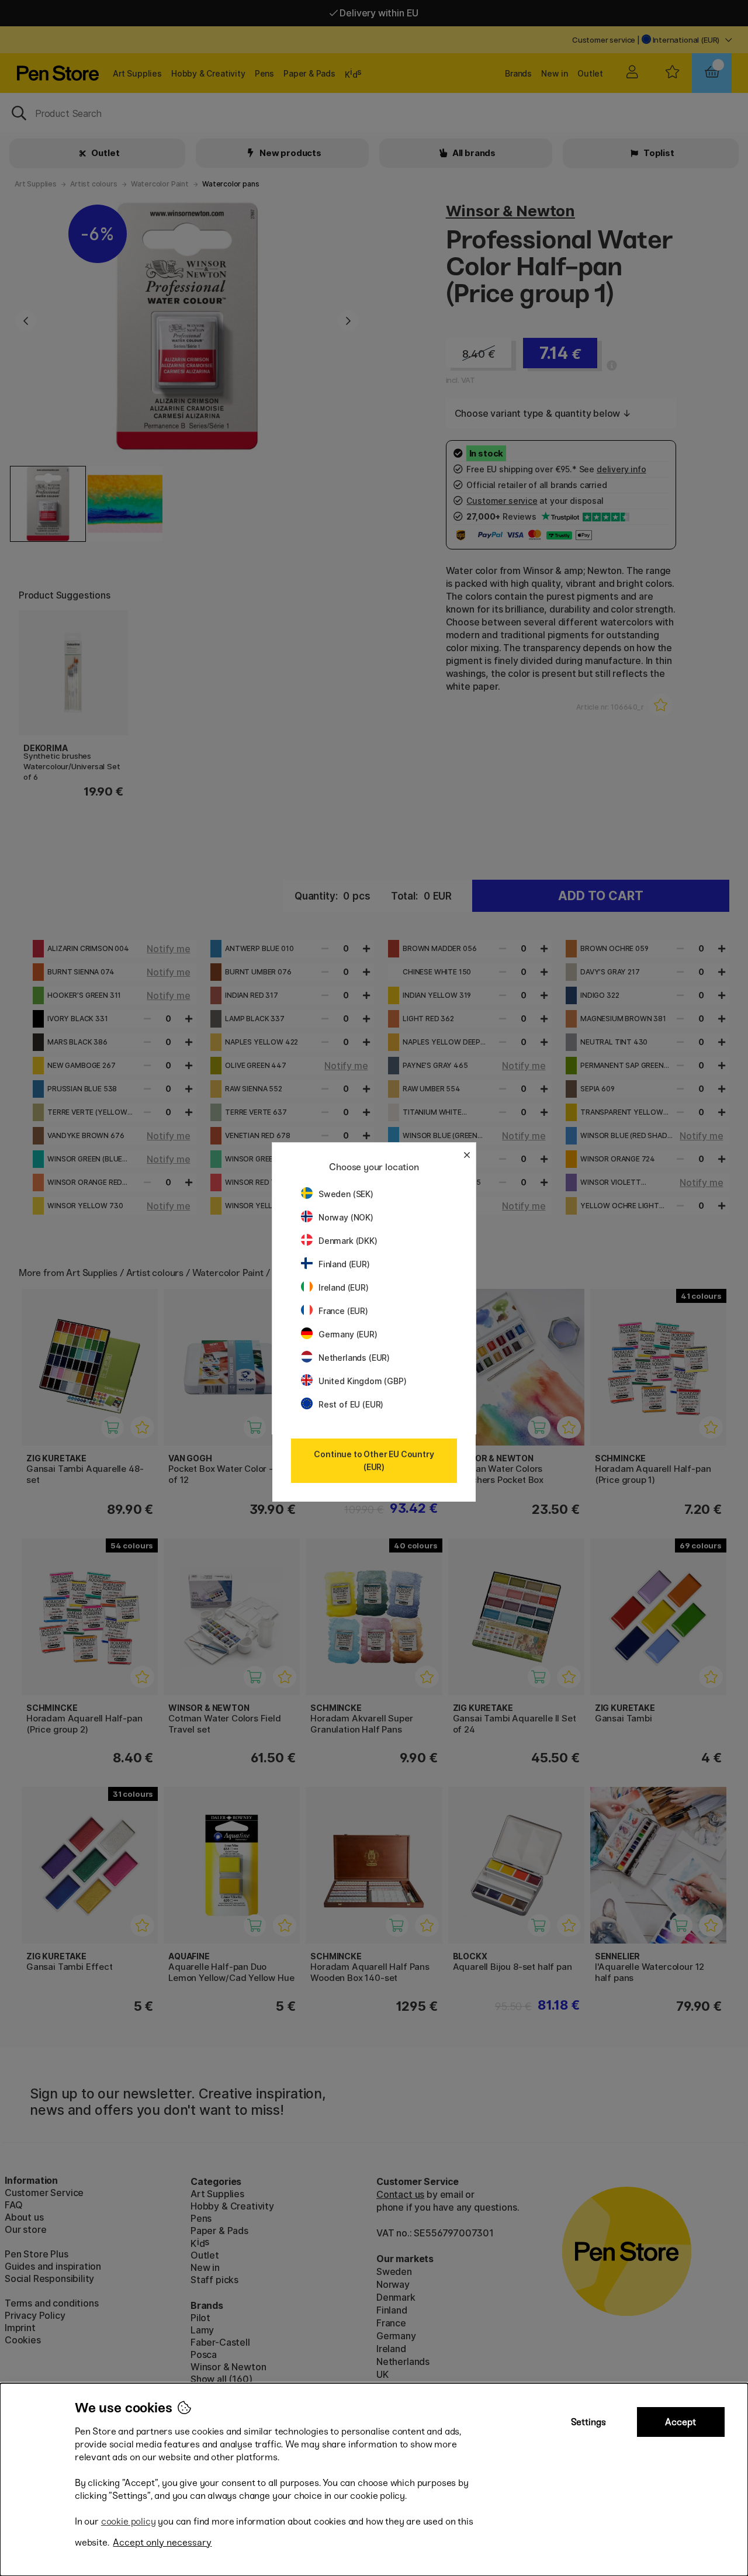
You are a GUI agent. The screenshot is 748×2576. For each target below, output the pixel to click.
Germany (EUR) (348, 1334)
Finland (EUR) (344, 1264)
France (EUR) (343, 1311)
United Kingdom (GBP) (362, 1381)
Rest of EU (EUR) (351, 1404)
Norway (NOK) (346, 1217)
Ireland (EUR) (344, 1287)
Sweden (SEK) (346, 1194)
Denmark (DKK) (348, 1241)
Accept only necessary (162, 2542)
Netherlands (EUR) (354, 1358)
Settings (588, 2422)
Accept (681, 2422)
